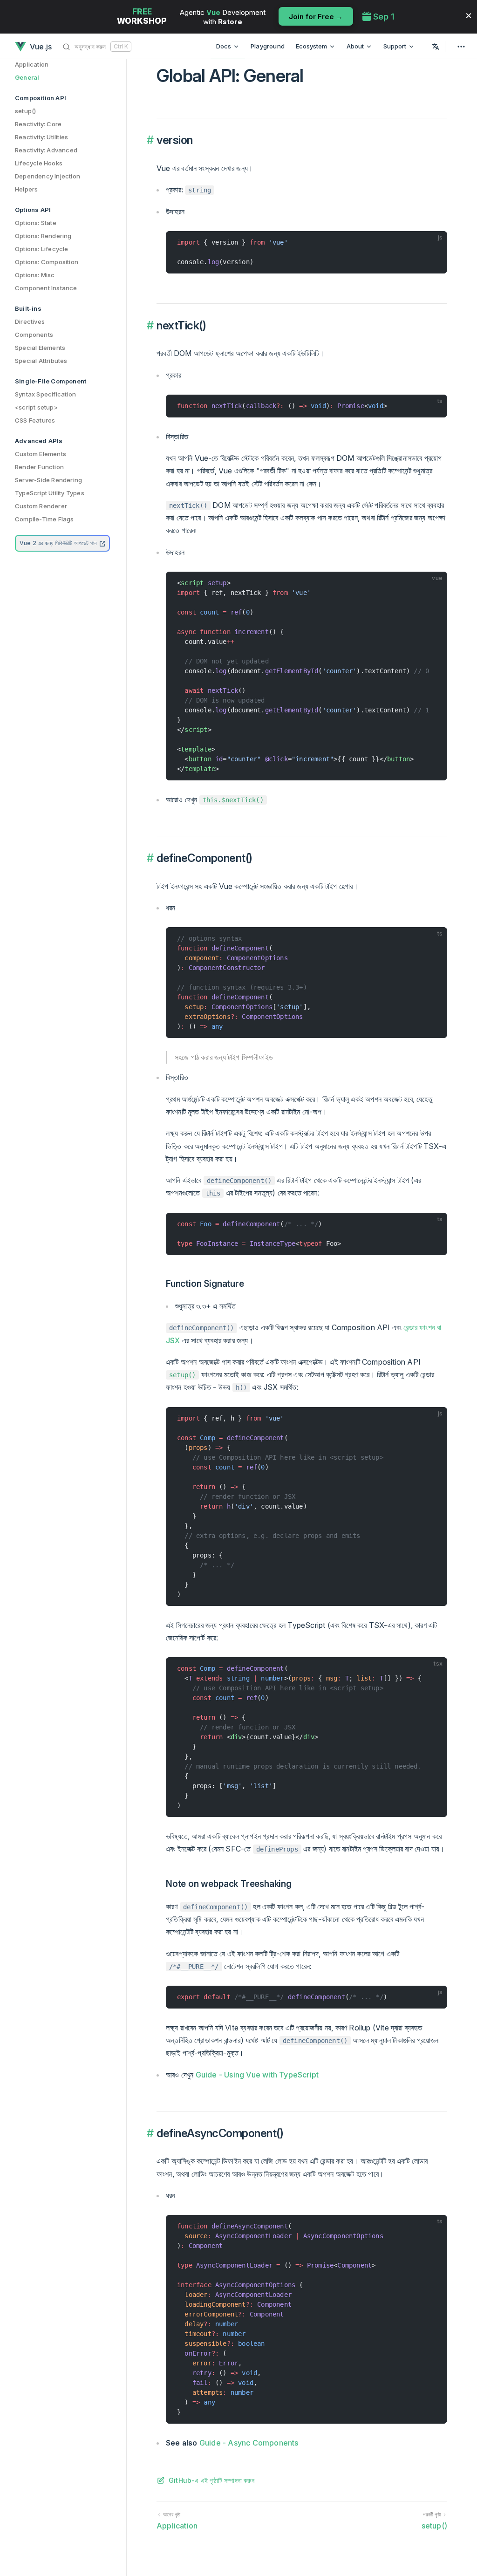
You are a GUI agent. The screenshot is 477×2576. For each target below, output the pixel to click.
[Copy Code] (436, 242)
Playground (268, 46)
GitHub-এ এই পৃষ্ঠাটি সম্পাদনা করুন (211, 2480)
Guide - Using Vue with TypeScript (257, 2075)
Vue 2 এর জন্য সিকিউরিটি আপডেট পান (59, 543)
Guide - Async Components (249, 2443)
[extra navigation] (461, 46)
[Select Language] (436, 46)
